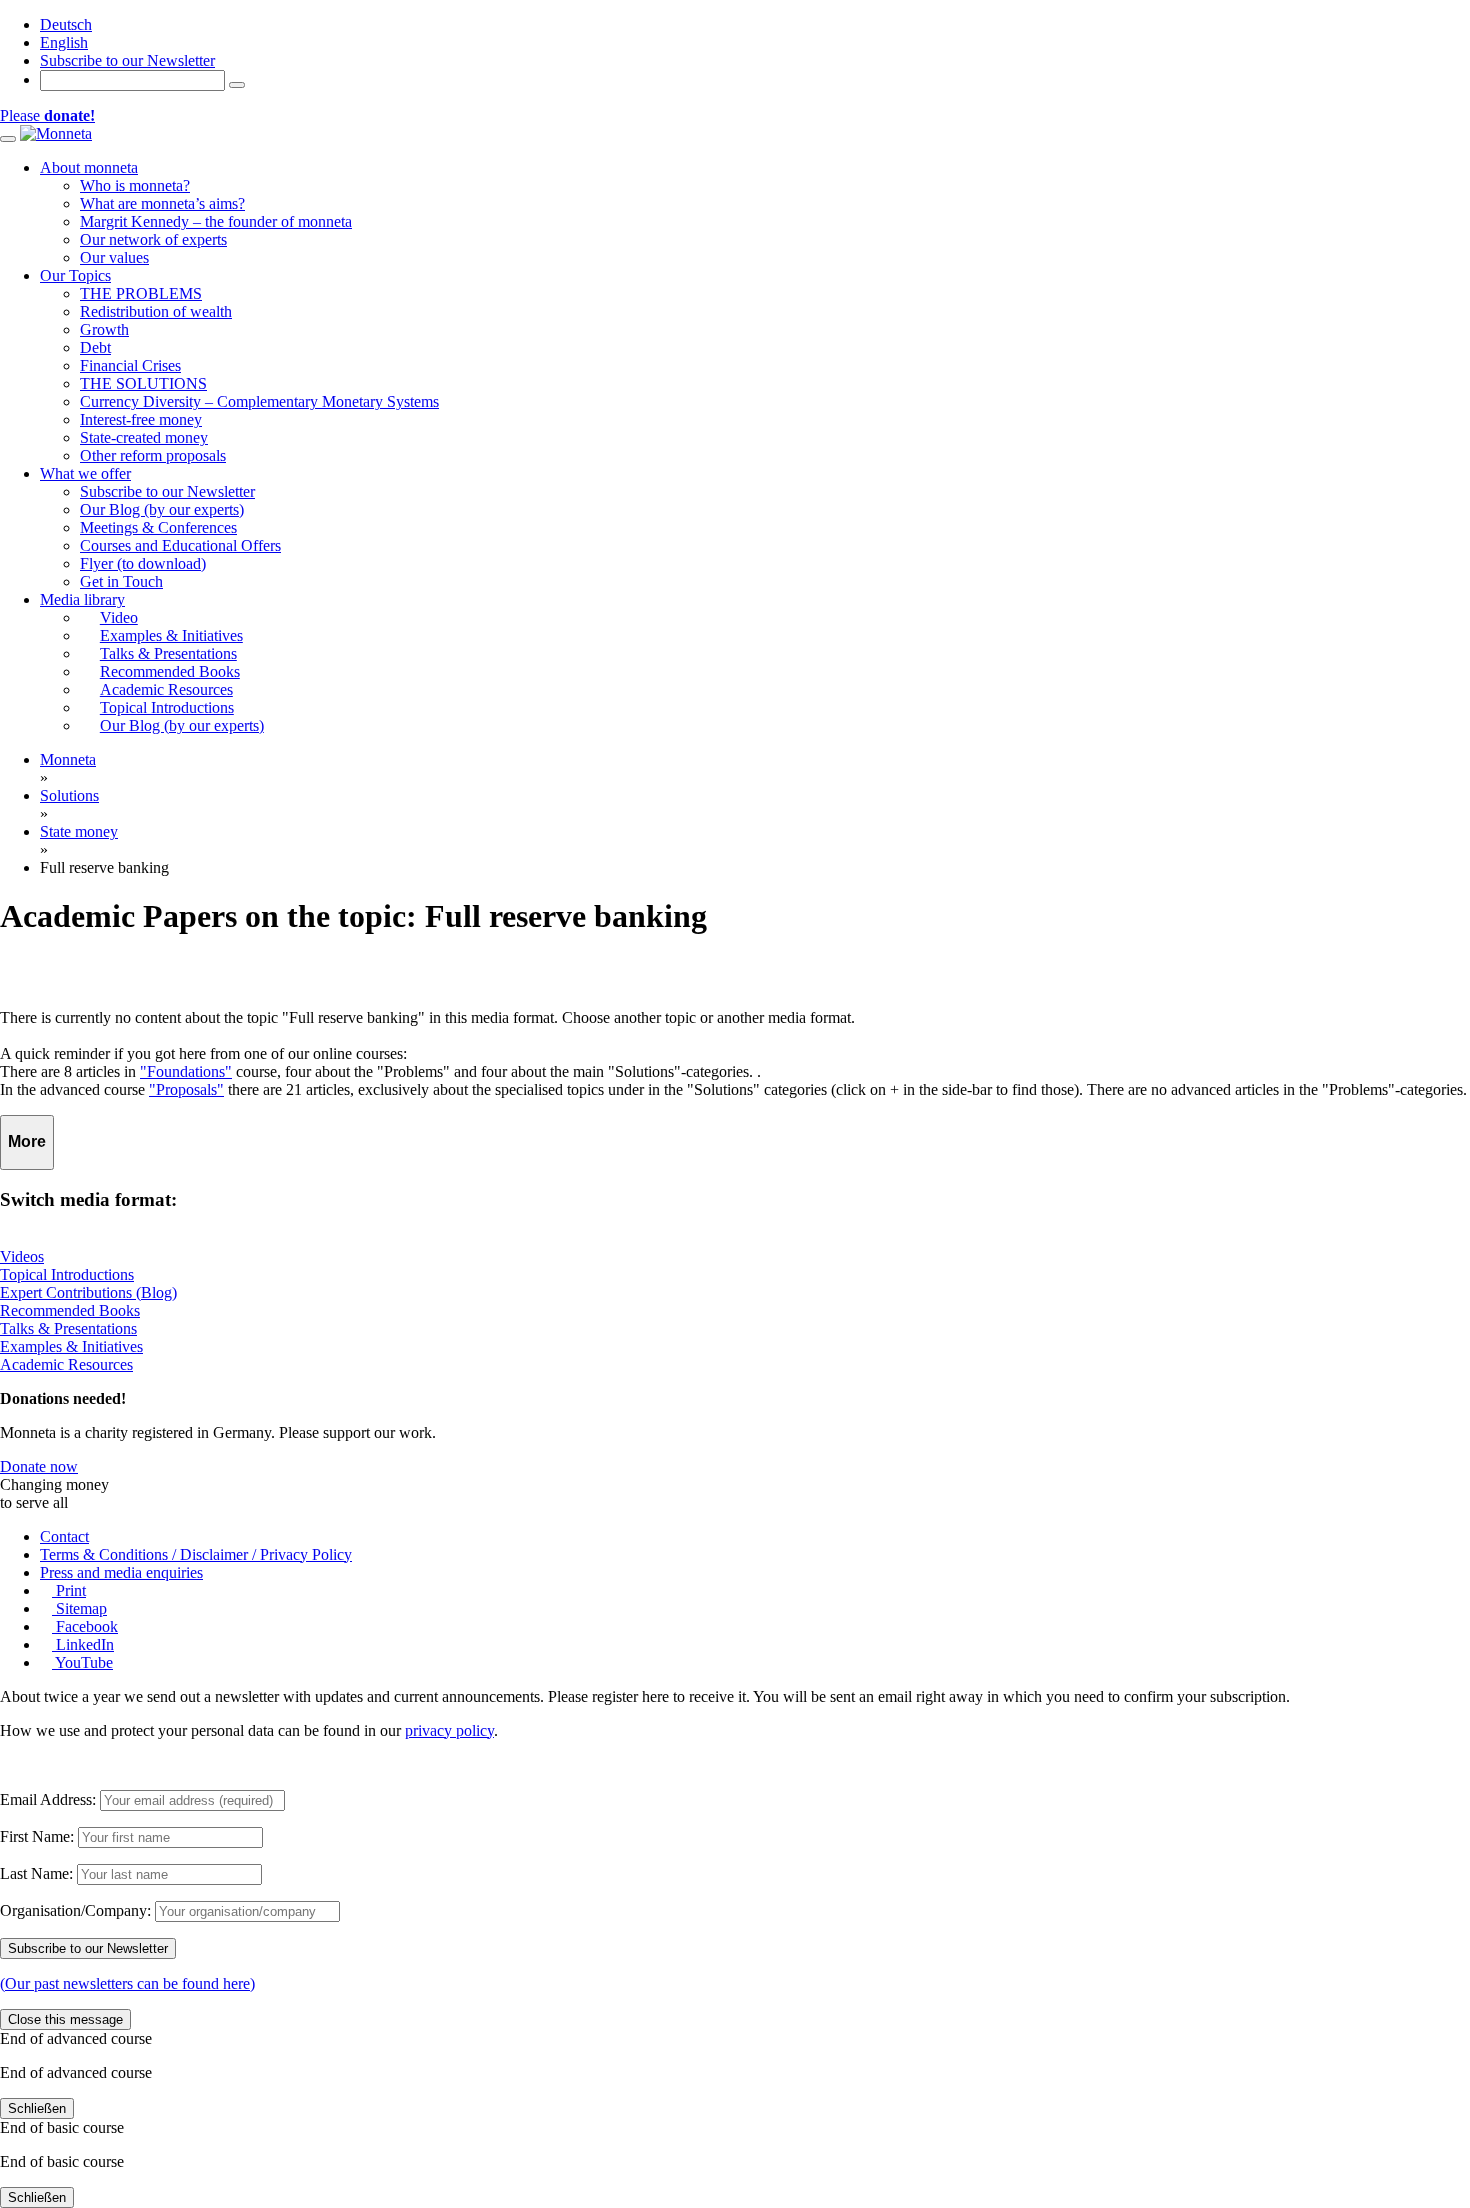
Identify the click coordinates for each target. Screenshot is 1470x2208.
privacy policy (449, 1730)
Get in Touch (121, 581)
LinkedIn (83, 1644)
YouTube (82, 1662)
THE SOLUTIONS (143, 383)
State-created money (144, 437)
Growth (104, 329)
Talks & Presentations (68, 1328)
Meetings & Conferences (158, 527)
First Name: (37, 1836)
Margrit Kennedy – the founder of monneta (216, 221)
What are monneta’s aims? (162, 203)
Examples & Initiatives (71, 1346)
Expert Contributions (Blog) (88, 1292)
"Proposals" (186, 1089)
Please (47, 115)
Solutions (69, 795)
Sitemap (79, 1608)
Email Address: (48, 1799)
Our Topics (75, 275)
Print (69, 1590)
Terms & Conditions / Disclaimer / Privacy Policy (196, 1554)
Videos (22, 1256)
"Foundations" (186, 1071)
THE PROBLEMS (141, 293)
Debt (95, 347)
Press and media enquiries (121, 1572)
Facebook (85, 1626)
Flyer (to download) (143, 563)
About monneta (89, 167)
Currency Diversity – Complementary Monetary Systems (259, 401)
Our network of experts (153, 239)
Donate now (39, 1466)
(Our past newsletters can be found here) (127, 1983)
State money (79, 831)
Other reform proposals (153, 455)
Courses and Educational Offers (180, 545)
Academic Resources (66, 1364)
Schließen (37, 2108)
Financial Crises (130, 365)
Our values (114, 257)
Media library (82, 599)
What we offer (85, 473)
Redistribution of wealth (156, 311)
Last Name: (36, 1873)
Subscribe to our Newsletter (127, 60)
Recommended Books (70, 1310)
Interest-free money (141, 419)
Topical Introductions (67, 1274)
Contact (64, 1536)
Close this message (65, 2019)
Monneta (68, 759)
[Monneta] (56, 133)
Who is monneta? (135, 185)
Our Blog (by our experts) (162, 509)
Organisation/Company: (75, 1910)
